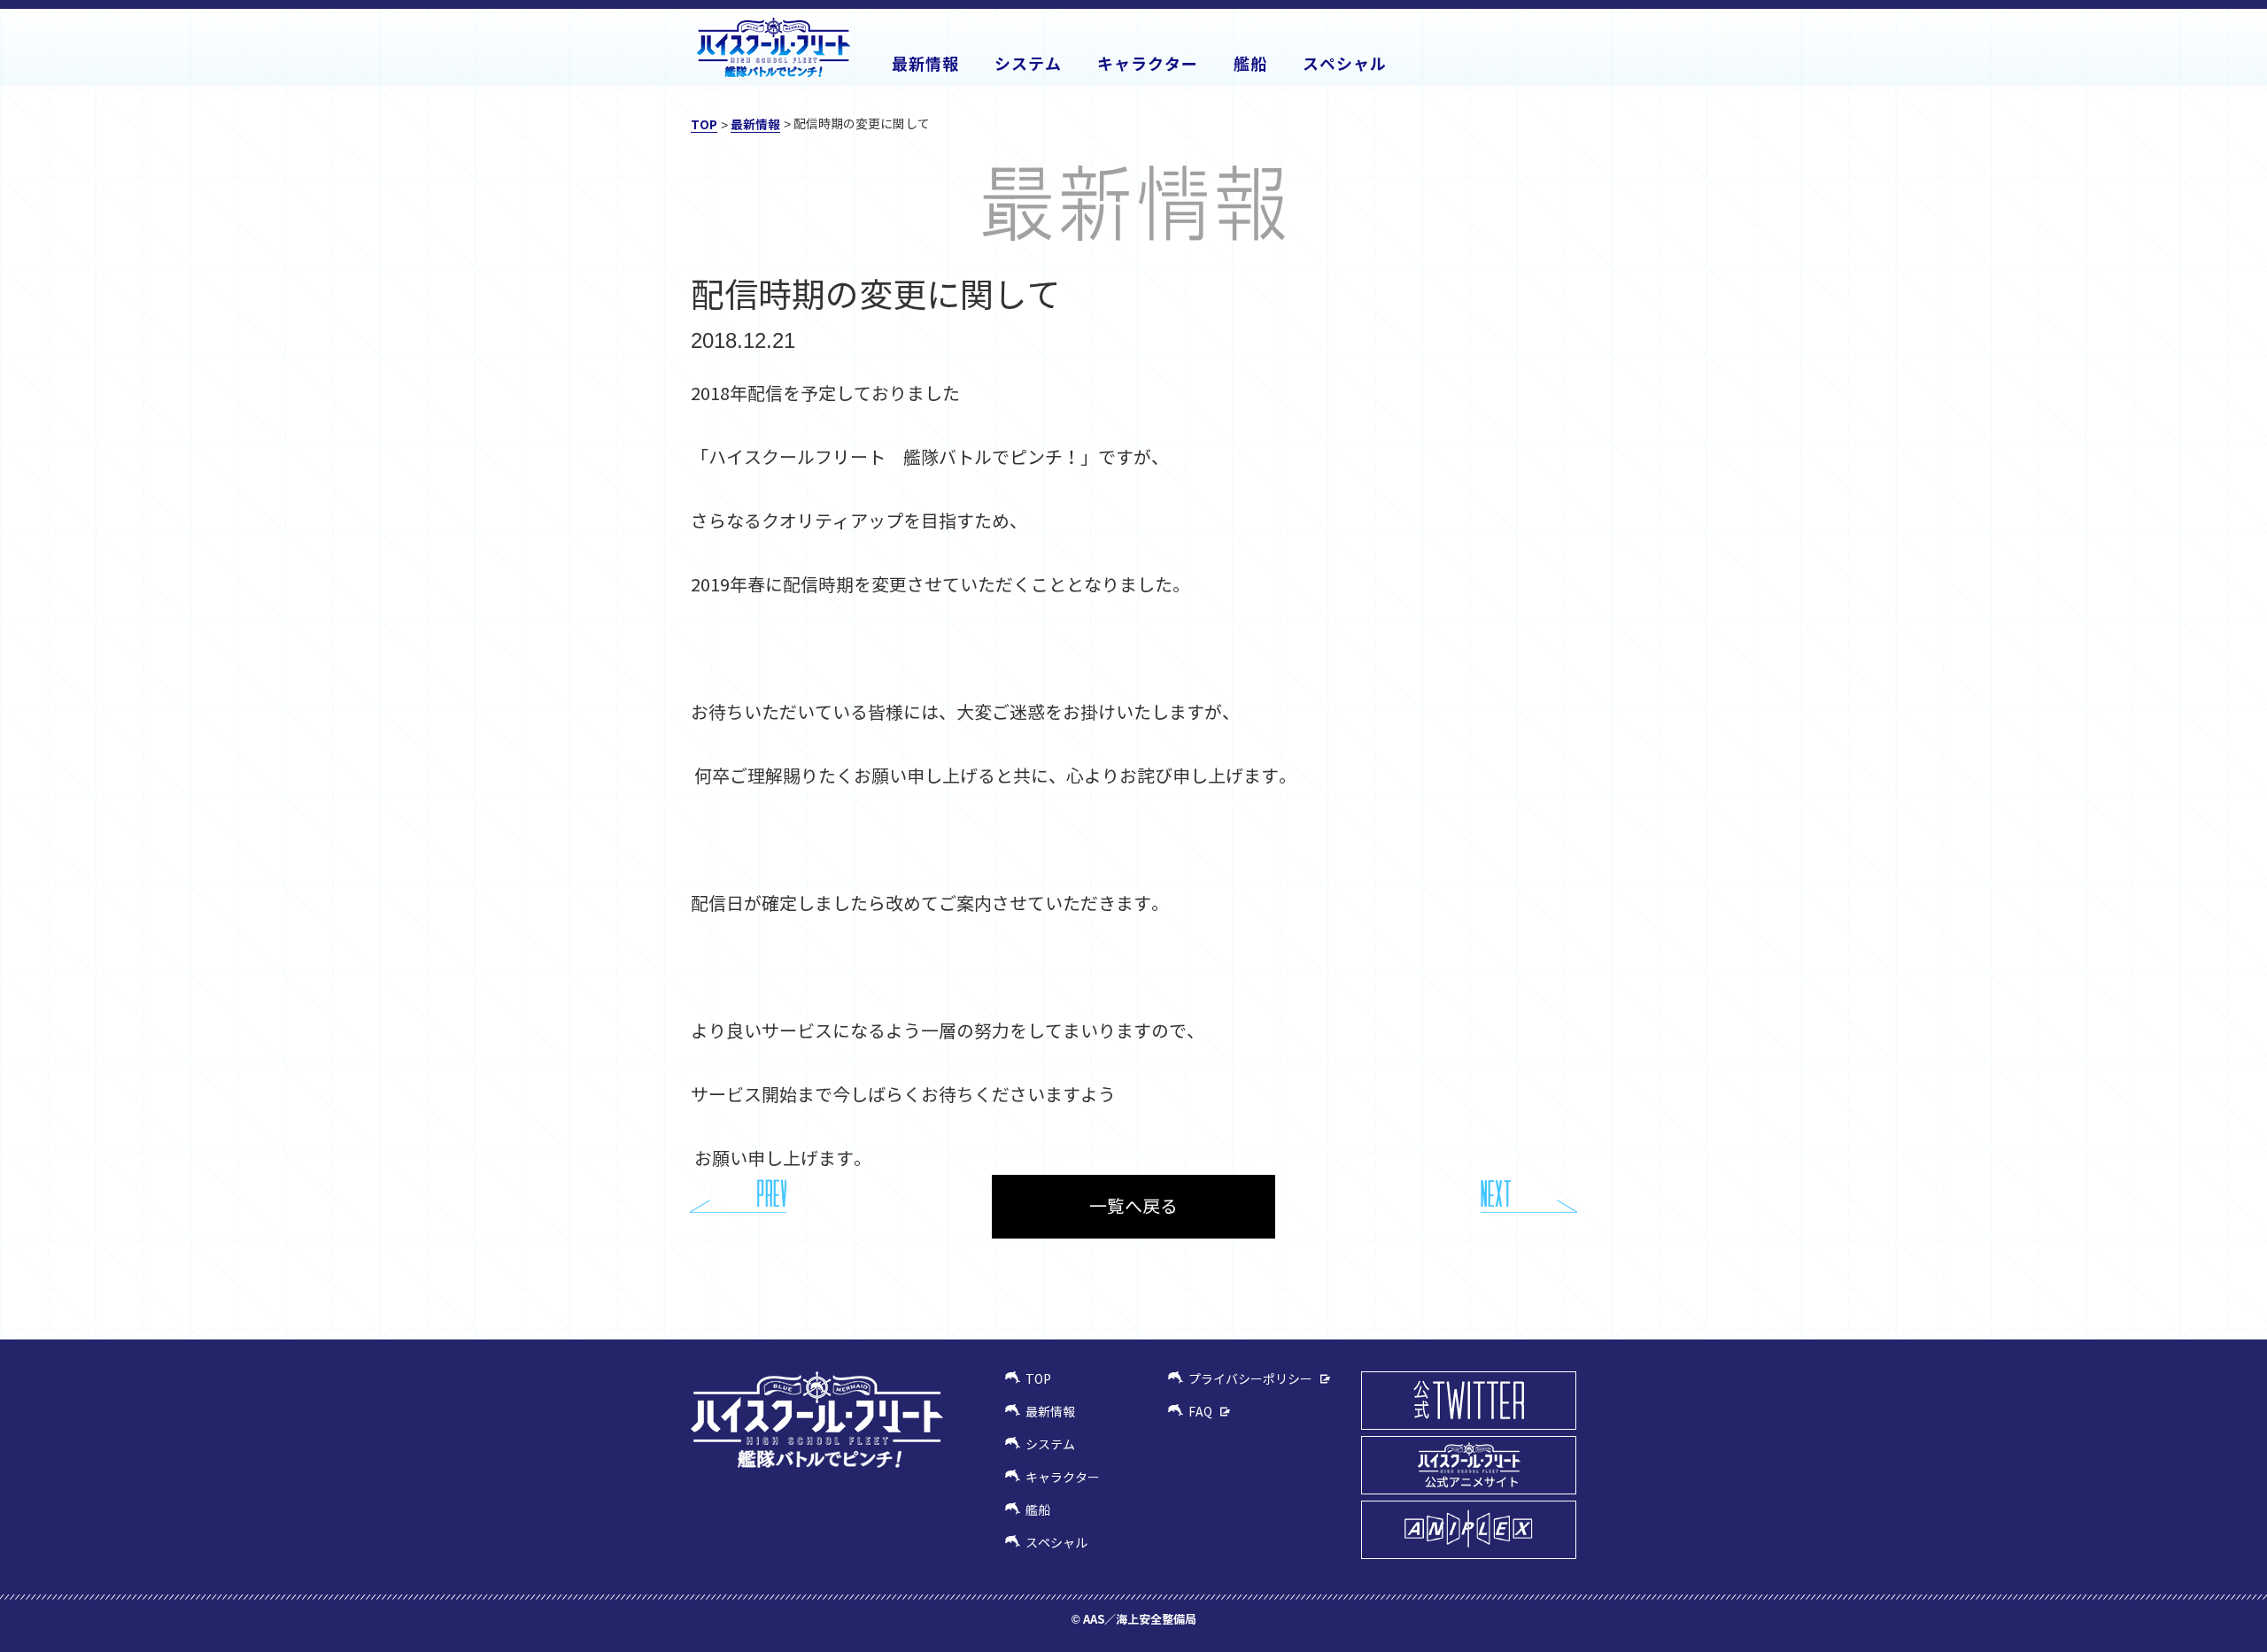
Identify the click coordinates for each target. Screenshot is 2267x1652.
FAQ (1200, 1412)
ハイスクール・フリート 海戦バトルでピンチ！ (774, 47)
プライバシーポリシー (1250, 1379)
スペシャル (1056, 1543)
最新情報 (755, 124)
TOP (704, 124)
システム (1050, 1445)
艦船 (1038, 1510)
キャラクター (1063, 1478)
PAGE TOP (1563, 1306)
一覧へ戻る (1133, 1207)
